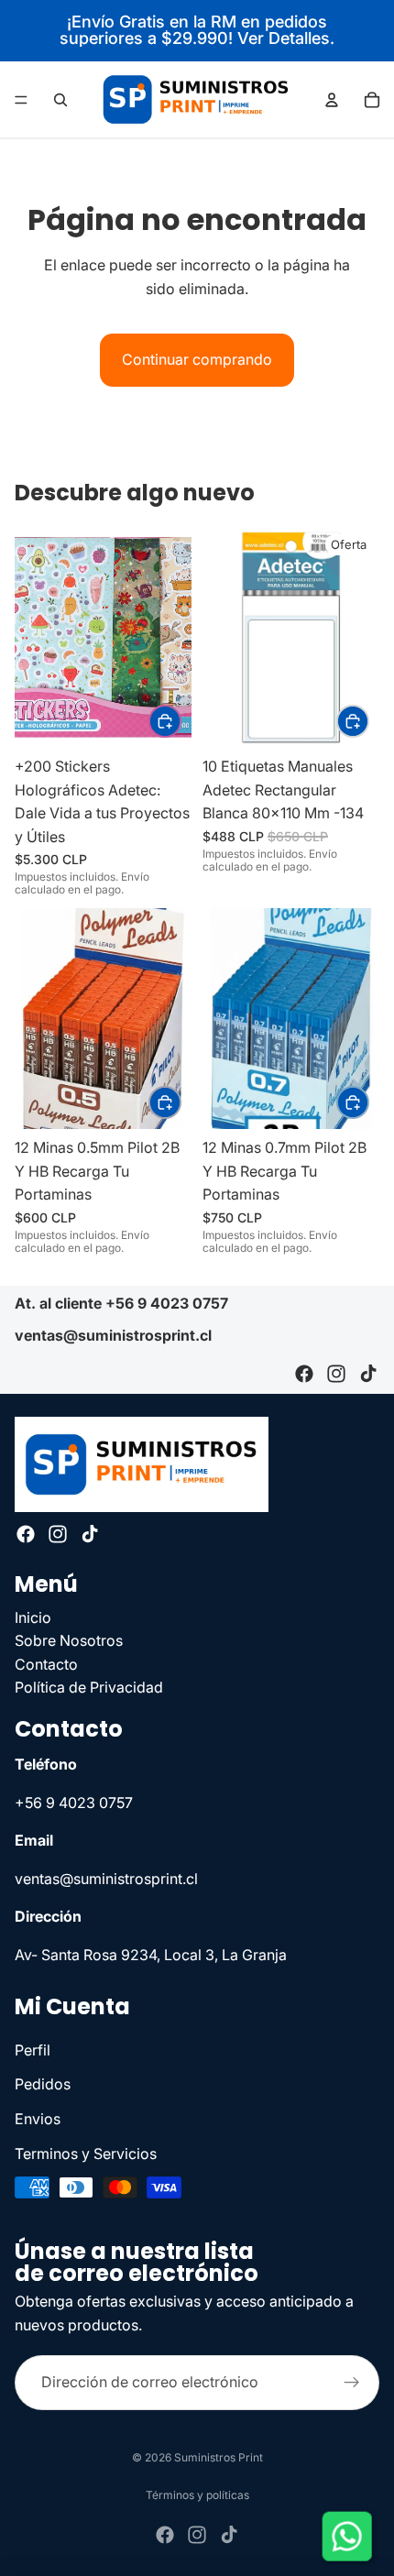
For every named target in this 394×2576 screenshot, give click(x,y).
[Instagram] (336, 1374)
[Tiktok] (368, 1374)
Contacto (46, 1664)
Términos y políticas (197, 2495)
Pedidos (43, 2084)
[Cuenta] (332, 100)
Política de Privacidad (89, 1687)
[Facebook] (304, 1374)
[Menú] (21, 100)
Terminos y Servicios (86, 2154)
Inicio (33, 1617)
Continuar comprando (197, 359)
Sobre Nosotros (69, 1640)
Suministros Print (219, 2457)
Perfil (33, 2050)
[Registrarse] (352, 2384)
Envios (38, 2119)
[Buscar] (60, 100)
